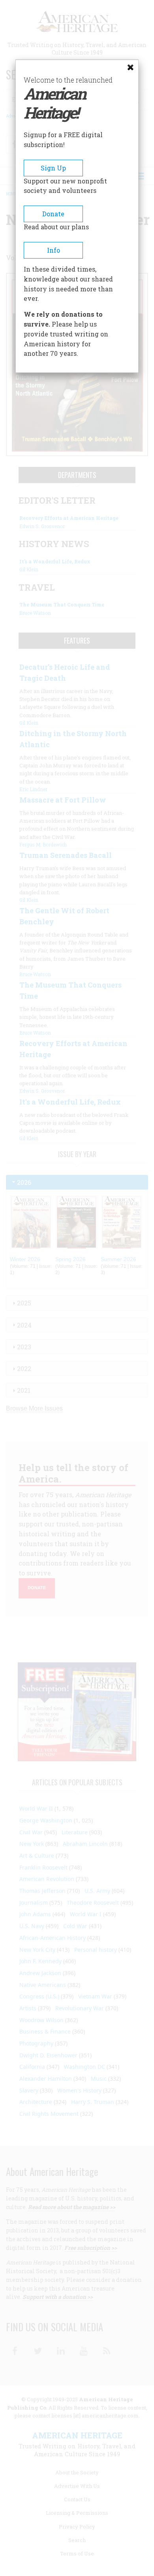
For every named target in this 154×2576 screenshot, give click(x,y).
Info (54, 250)
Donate (53, 214)
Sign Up (53, 168)
